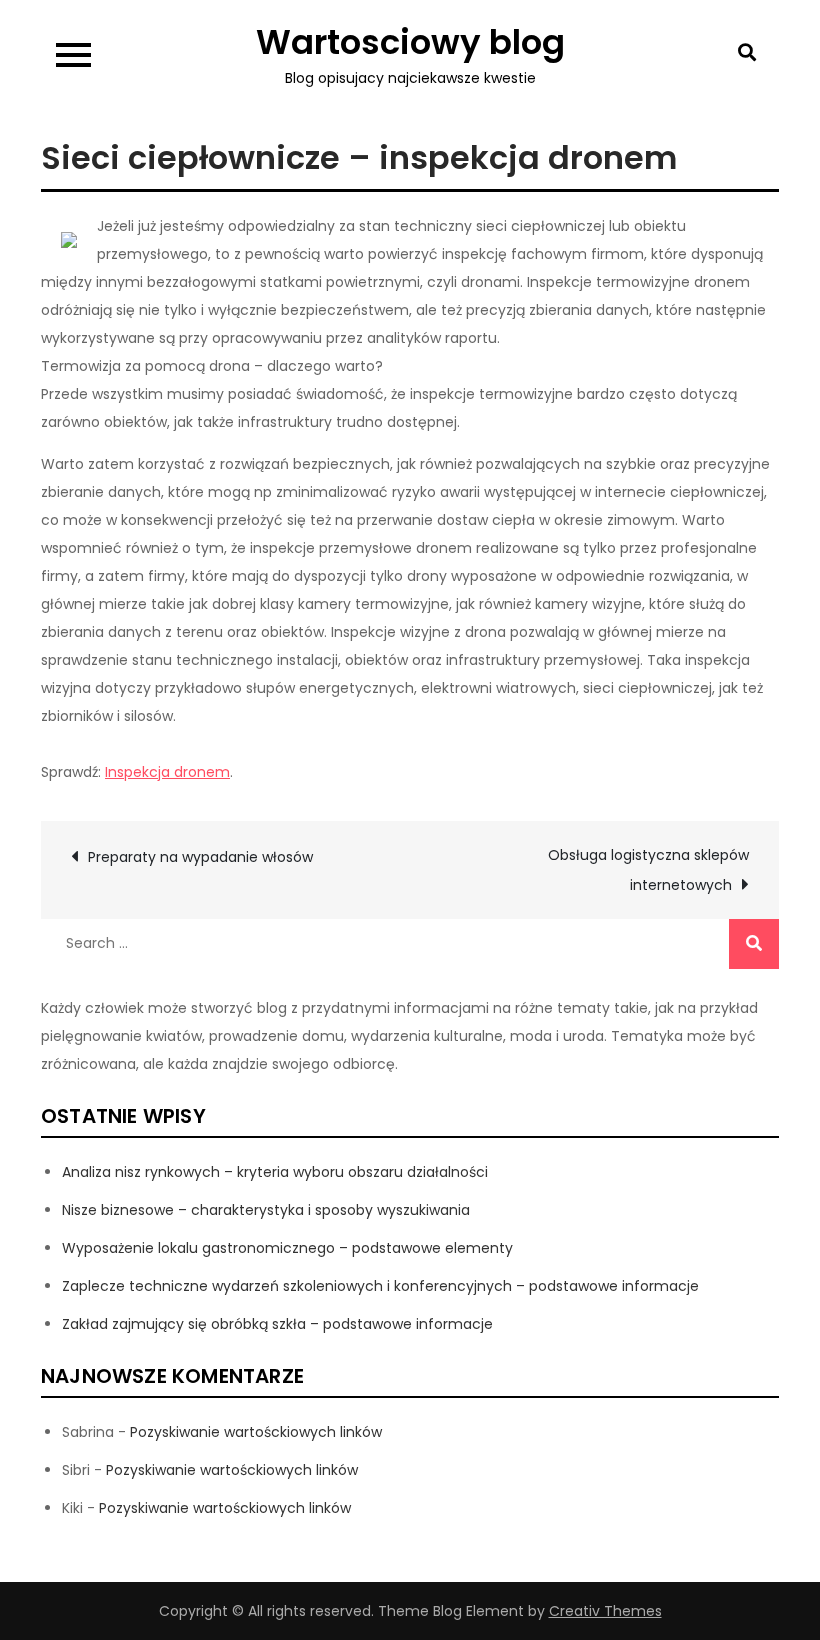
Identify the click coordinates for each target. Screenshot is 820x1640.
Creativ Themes (605, 1611)
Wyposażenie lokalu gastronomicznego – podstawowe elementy (287, 1248)
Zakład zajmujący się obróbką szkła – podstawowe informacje (277, 1324)
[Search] (754, 944)
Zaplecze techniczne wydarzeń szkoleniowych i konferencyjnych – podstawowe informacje (380, 1286)
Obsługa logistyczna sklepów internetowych (648, 870)
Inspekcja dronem (167, 772)
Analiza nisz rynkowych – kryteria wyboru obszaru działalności (275, 1172)
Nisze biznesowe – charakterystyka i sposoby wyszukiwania (266, 1210)
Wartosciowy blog (410, 42)
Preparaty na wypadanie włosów (200, 857)
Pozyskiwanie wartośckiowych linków (256, 1432)
